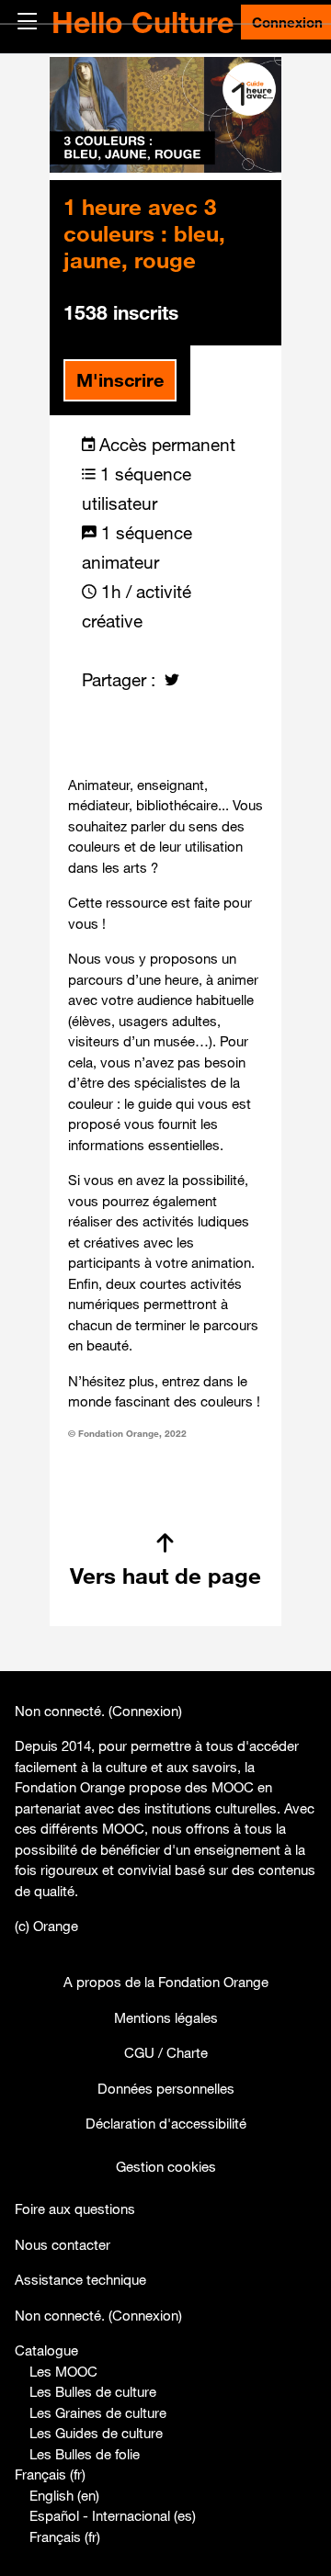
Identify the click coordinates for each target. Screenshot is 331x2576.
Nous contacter (63, 2244)
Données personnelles (166, 2088)
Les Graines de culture (98, 2412)
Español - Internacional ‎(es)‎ (113, 2515)
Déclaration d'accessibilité (166, 2123)
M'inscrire (120, 380)
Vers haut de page (165, 1576)
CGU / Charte (166, 2052)
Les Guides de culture (96, 2433)
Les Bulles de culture (93, 2391)
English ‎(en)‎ (64, 2495)
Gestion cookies (166, 2166)
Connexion (145, 1711)
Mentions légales (166, 2017)
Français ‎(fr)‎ (50, 2474)
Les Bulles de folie (85, 2454)
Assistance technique (80, 2279)
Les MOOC (63, 2371)
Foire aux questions (75, 2209)
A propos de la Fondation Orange (166, 1982)
